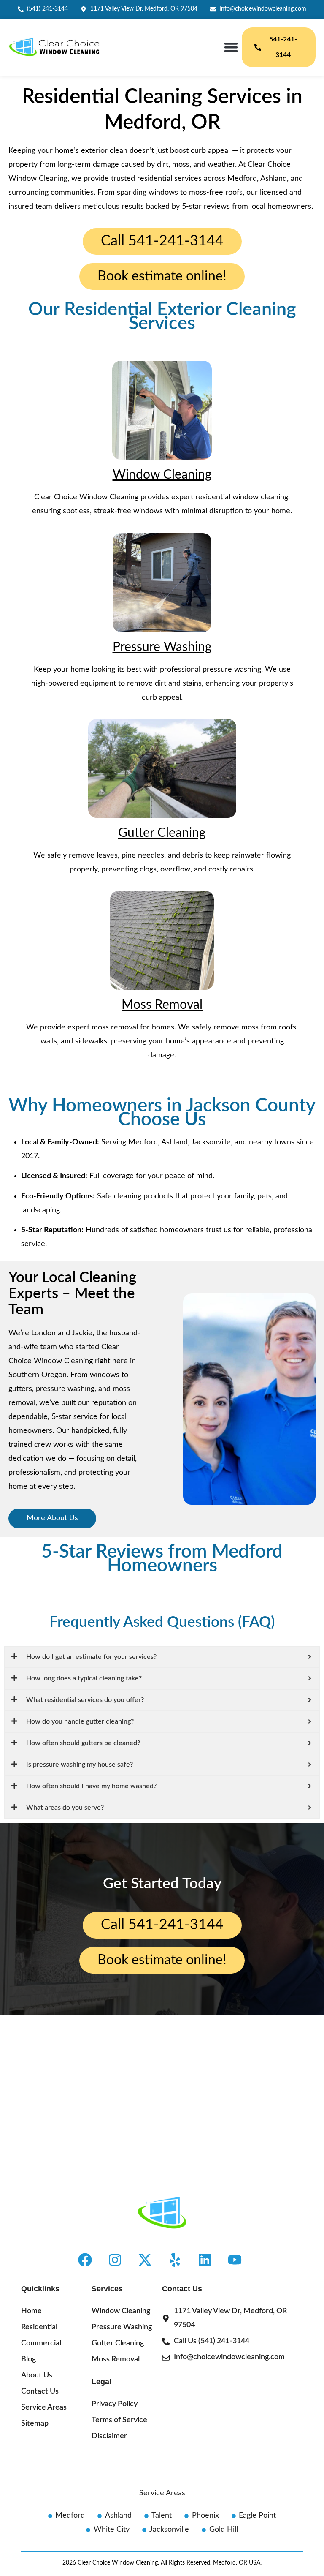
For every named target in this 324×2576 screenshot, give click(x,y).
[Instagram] (115, 2260)
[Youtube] (235, 2260)
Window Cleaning (162, 475)
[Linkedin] (205, 2260)
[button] (231, 48)
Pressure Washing (162, 647)
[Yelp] (175, 2260)
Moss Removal (162, 1005)
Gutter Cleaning (162, 833)
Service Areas (162, 2493)
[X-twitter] (145, 2260)
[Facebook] (85, 2260)
